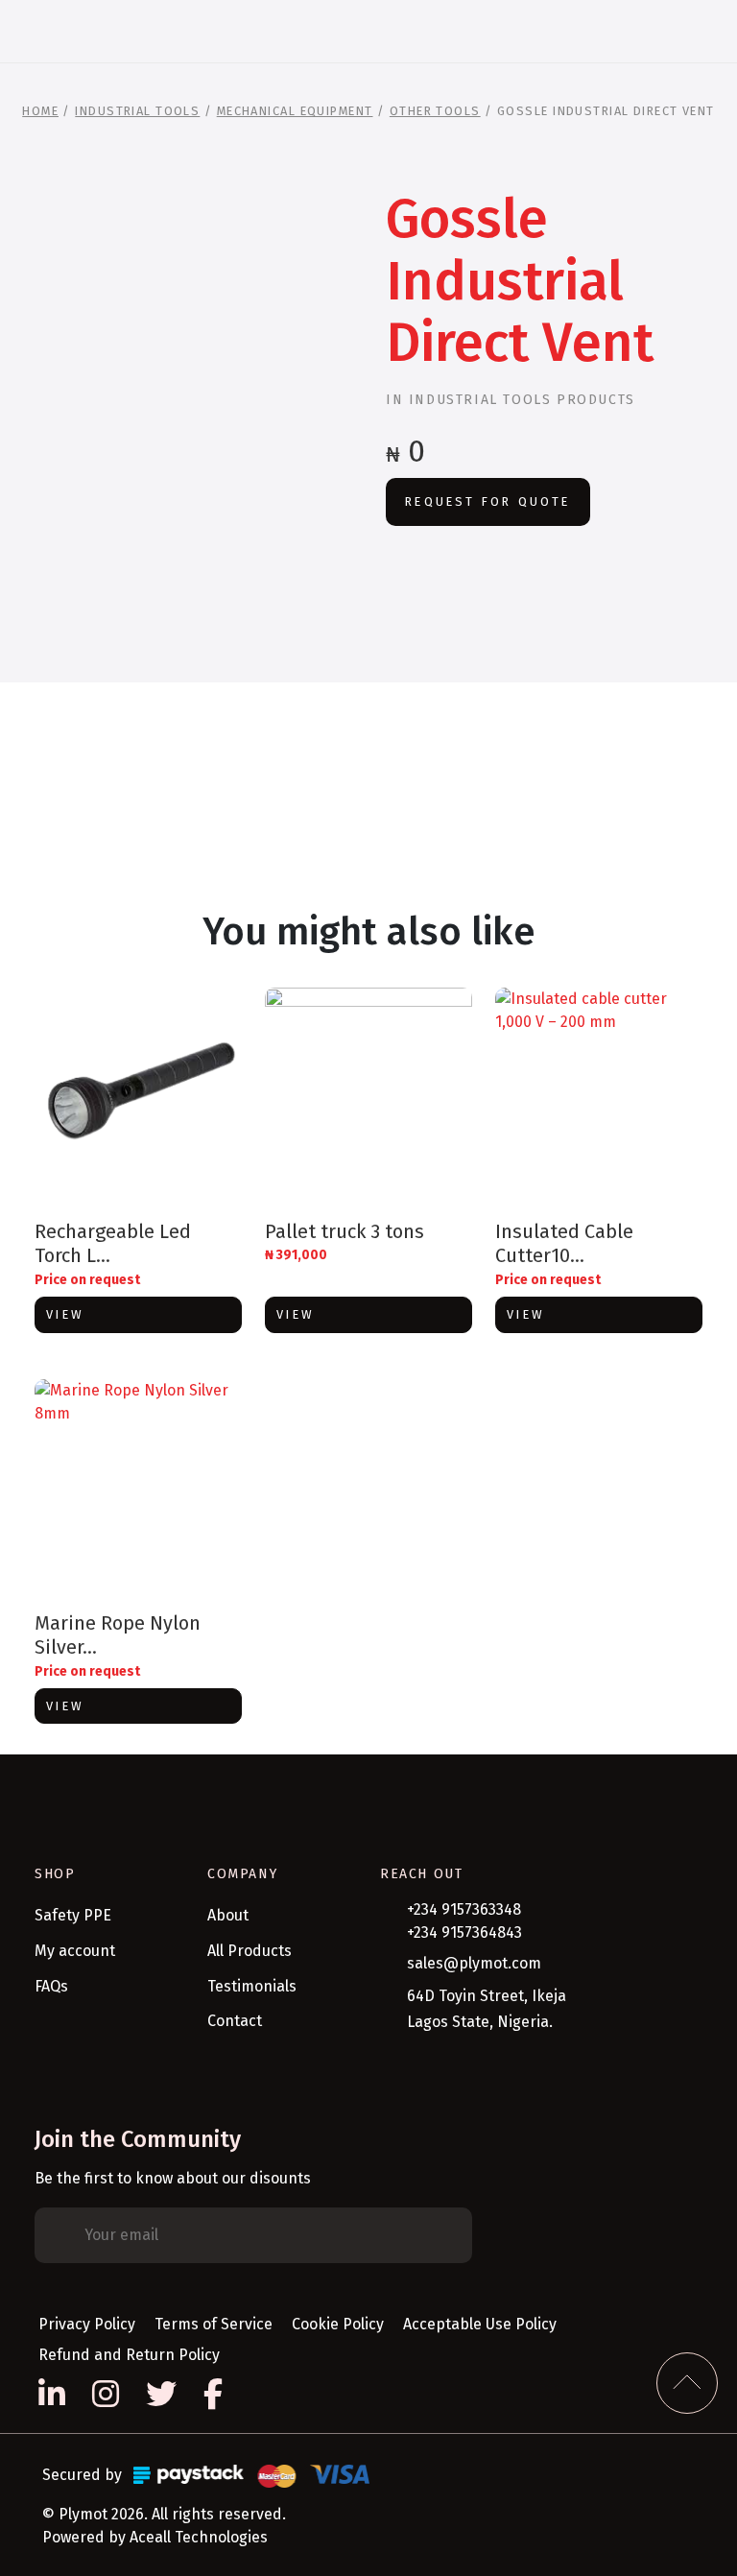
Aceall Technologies (199, 2537)
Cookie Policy (338, 2324)
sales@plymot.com (474, 1963)
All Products (250, 1951)
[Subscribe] (443, 2235)
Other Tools (435, 111)
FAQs (51, 1986)
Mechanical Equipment (295, 111)
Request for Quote (487, 501)
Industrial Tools (137, 111)
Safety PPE (73, 1915)
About (228, 1915)
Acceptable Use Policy (480, 2324)
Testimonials (252, 1986)
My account (75, 1951)
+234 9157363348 (464, 1909)
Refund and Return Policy (129, 2355)
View (65, 1314)
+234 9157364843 (464, 1932)
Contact (235, 2021)
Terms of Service (214, 2324)
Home (40, 111)
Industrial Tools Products (522, 400)
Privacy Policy (87, 2324)
